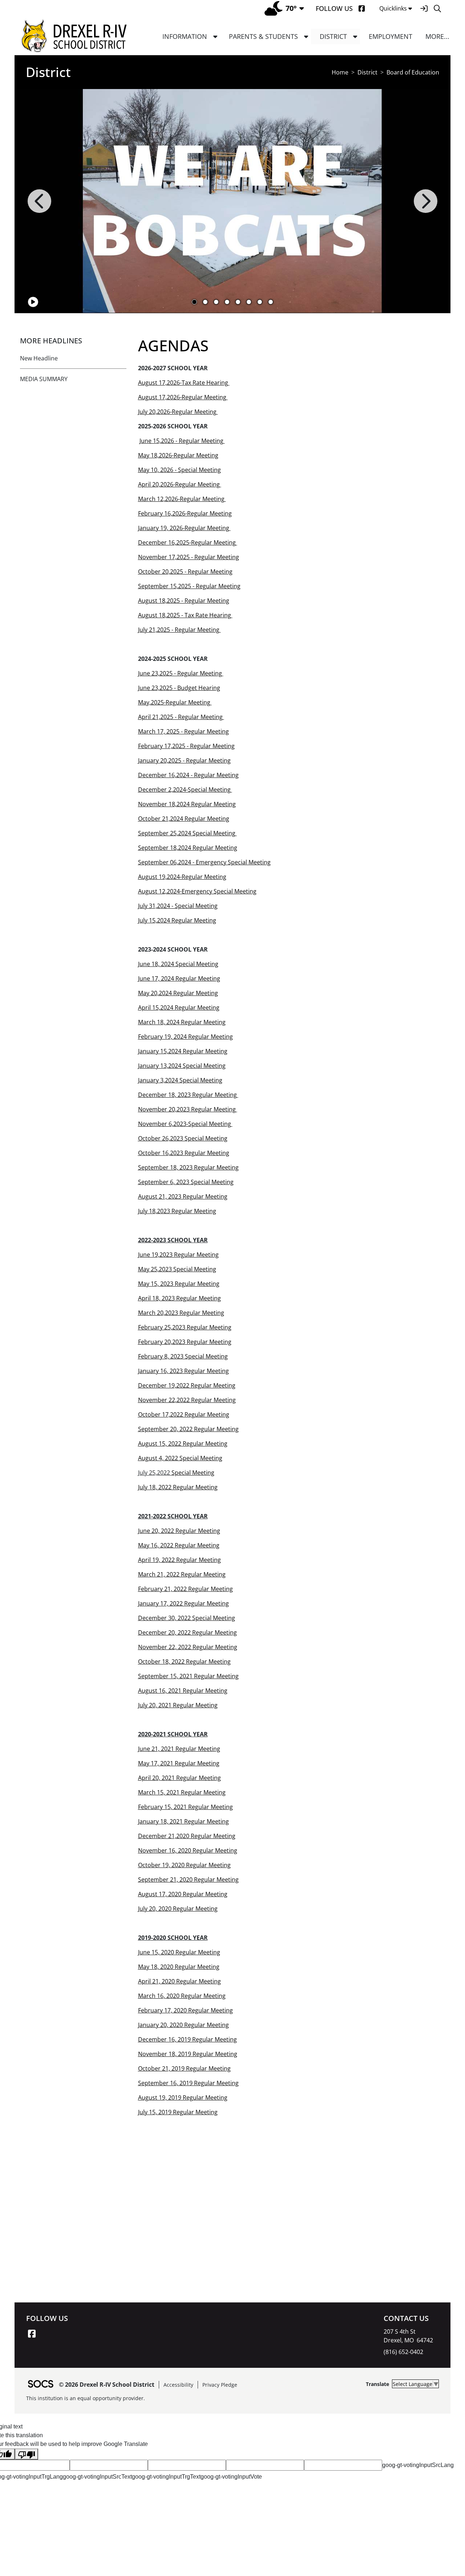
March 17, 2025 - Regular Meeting (183, 731)
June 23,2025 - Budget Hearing (179, 688)
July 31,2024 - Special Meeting (178, 906)
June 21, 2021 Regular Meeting (179, 1749)
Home (340, 72)
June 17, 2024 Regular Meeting (179, 978)
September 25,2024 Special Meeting (187, 833)
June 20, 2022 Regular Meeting (179, 1531)
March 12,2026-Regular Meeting (182, 499)
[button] (215, 37)
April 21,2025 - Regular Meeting (181, 717)
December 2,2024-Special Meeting (185, 790)
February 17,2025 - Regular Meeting (186, 746)
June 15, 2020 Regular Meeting (179, 1952)
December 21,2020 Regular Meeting (187, 1836)
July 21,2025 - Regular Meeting (179, 630)
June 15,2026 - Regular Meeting (182, 441)
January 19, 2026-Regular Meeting (184, 528)
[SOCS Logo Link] (40, 2385)
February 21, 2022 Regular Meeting (185, 1589)
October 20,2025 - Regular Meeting (185, 572)
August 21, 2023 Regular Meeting (183, 1196)
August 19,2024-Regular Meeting (182, 877)
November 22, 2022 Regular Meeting (188, 1647)
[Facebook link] (32, 2334)
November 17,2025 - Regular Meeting (189, 557)
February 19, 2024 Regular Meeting (185, 1037)
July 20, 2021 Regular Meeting (178, 1705)
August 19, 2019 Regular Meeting (183, 2097)
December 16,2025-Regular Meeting (187, 542)
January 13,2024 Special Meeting (182, 1066)
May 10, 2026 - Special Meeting (179, 470)
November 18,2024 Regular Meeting (187, 804)
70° (291, 8)
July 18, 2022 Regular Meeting (178, 1487)
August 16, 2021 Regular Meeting (183, 1691)
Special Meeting (193, 1473)
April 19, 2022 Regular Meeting (179, 1560)
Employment (391, 36)
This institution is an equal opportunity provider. (86, 2398)
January (148, 1080)
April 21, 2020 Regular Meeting (179, 1981)
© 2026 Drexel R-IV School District (107, 2385)
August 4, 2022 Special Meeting (180, 1458)
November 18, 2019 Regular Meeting (188, 2054)
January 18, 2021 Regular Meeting (183, 1821)
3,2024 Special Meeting (191, 1080)
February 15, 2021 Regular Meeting (185, 1807)
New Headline (39, 358)
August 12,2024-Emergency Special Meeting (197, 891)
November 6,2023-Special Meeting (185, 1124)
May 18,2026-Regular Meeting (178, 455)
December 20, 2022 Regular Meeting (187, 1632)
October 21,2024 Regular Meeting (184, 819)
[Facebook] (362, 9)
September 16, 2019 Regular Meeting (188, 2083)
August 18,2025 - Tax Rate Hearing (185, 615)
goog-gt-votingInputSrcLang (418, 2465)
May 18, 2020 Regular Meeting (179, 1967)
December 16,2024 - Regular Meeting (188, 775)
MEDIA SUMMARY (44, 379)
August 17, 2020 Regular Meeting (183, 1894)
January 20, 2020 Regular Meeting (183, 2025)
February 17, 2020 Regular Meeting (185, 2010)
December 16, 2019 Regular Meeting (187, 2039)
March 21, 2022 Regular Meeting (182, 1574)
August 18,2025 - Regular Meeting (184, 601)
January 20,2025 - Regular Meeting (184, 760)
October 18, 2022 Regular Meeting (184, 1662)
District (367, 72)
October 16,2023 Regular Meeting (184, 1153)
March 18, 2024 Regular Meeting (182, 1022)
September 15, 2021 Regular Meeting (188, 1676)
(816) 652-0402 (403, 2352)
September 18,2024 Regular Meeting (188, 848)
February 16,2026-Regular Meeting (185, 513)
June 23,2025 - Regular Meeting (181, 673)
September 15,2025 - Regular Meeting (189, 586)
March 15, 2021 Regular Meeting (182, 1792)
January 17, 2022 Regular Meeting (183, 1603)
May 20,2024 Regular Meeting (178, 993)
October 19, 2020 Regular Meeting (184, 1865)
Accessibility (178, 2385)
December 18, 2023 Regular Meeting (188, 1095)
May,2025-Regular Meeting (175, 702)
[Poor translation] (27, 2454)
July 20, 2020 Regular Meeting (178, 1909)
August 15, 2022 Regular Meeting (183, 1444)
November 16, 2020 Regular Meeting (188, 1850)
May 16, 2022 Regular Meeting (179, 1545)
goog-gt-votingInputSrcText (97, 2477)
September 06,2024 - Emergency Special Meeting (204, 862)
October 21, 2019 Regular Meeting (184, 2068)
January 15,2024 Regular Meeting (183, 1051)
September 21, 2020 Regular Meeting (188, 1879)
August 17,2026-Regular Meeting (183, 397)
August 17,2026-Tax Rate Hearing (184, 383)
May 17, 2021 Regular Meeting (179, 1763)
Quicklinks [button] (393, 8)
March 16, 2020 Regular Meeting (182, 1996)
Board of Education (413, 72)
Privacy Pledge (220, 2385)
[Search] (437, 9)
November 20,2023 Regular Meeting (188, 1109)
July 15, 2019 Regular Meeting (178, 2112)
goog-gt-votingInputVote (231, 2477)
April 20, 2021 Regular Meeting (179, 1778)
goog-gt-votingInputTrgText (166, 2477)
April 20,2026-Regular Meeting (180, 484)
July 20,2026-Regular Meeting (178, 412)
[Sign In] (424, 9)
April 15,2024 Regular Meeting (179, 1008)
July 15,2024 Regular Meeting (177, 920)
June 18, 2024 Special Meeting (178, 964)
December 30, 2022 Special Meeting (187, 1618)
